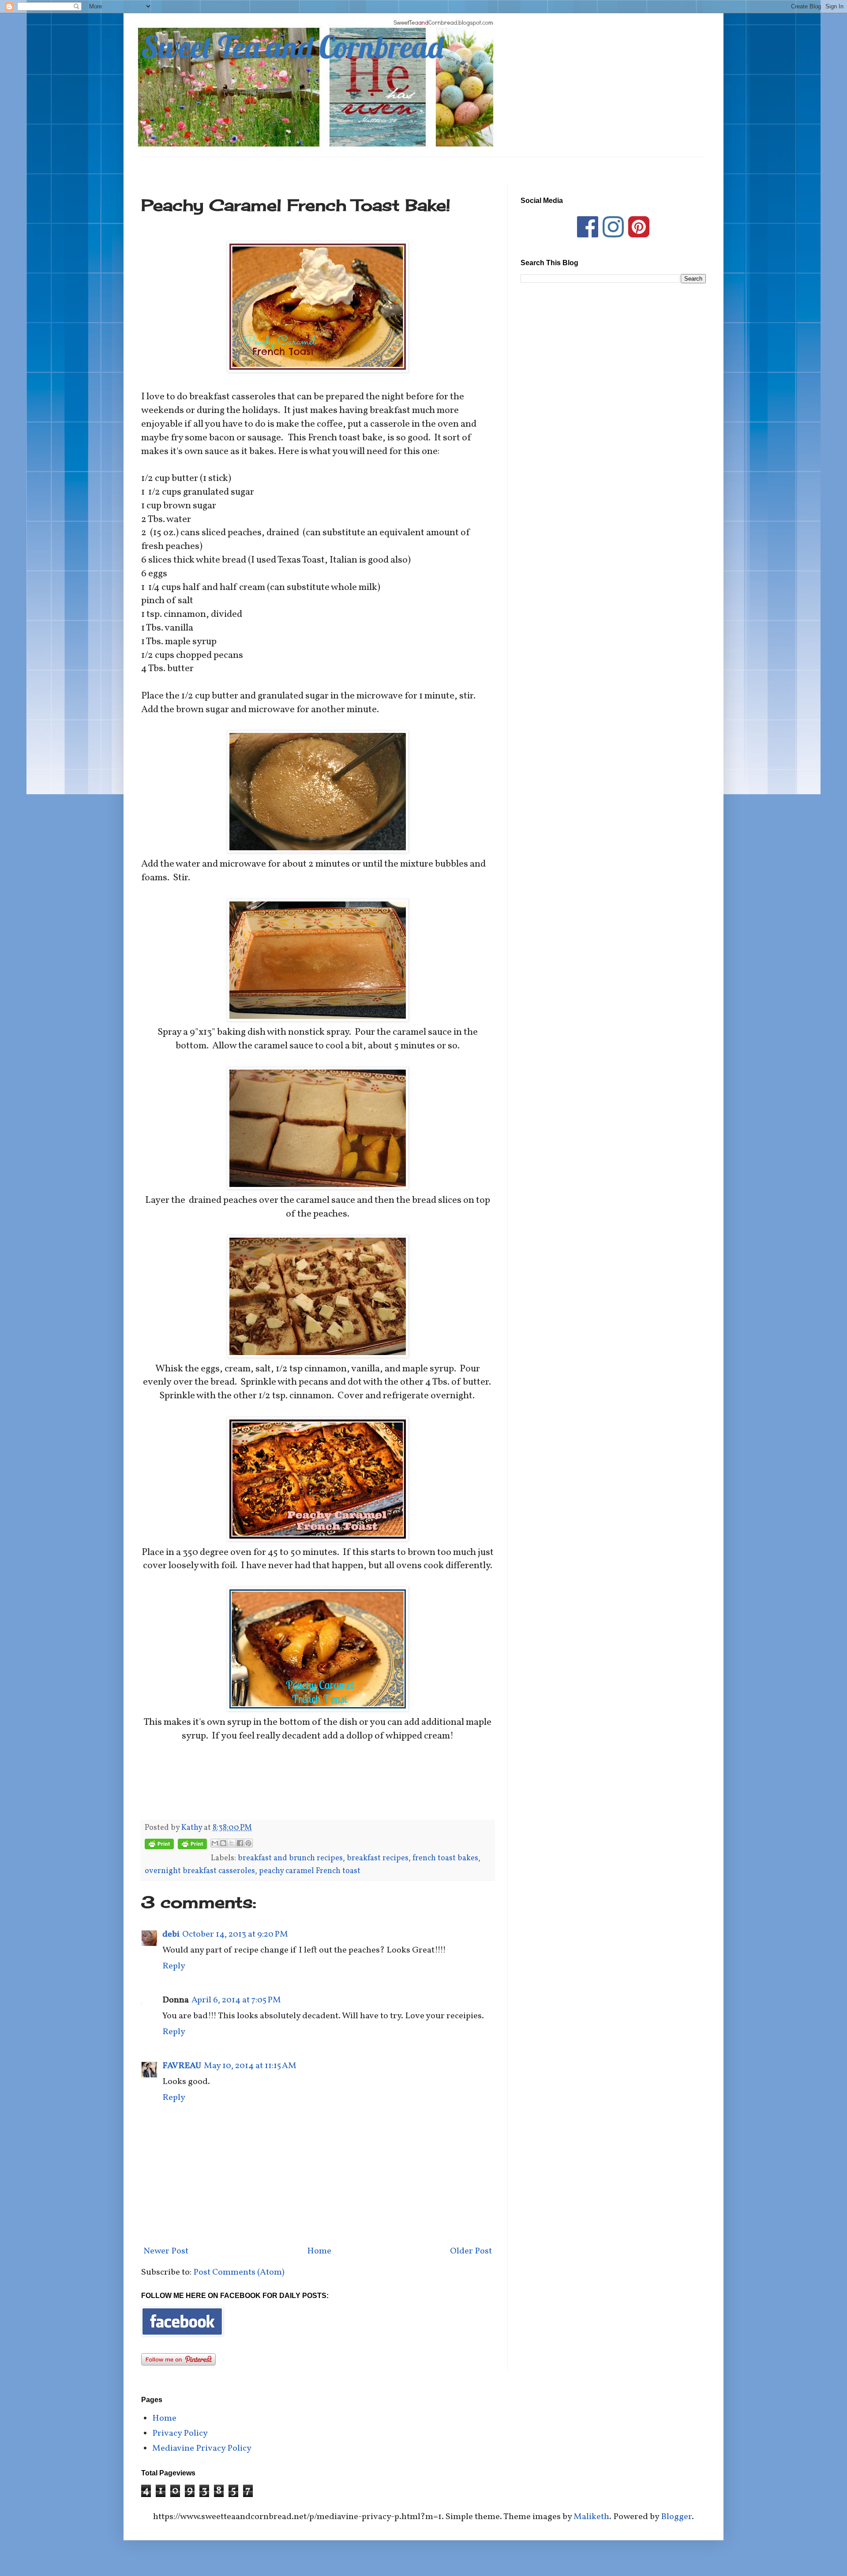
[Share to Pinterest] (248, 1843)
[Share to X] (232, 1843)
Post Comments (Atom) (239, 2272)
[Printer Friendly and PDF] (159, 1846)
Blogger (676, 2517)
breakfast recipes (378, 1858)
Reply (174, 1966)
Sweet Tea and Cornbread (292, 47)
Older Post (471, 2251)
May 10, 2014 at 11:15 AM (250, 2066)
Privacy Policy (180, 2433)
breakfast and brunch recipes (290, 1858)
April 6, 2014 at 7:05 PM (236, 2000)
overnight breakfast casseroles (200, 1871)
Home (319, 2251)
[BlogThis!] (223, 1843)
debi (171, 1934)
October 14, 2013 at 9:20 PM (235, 1934)
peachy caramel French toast (310, 1871)
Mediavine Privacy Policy (202, 2448)
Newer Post (166, 2251)
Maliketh (591, 2517)
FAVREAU (182, 2066)
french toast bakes (445, 1858)
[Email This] (215, 1843)
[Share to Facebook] (240, 1843)
